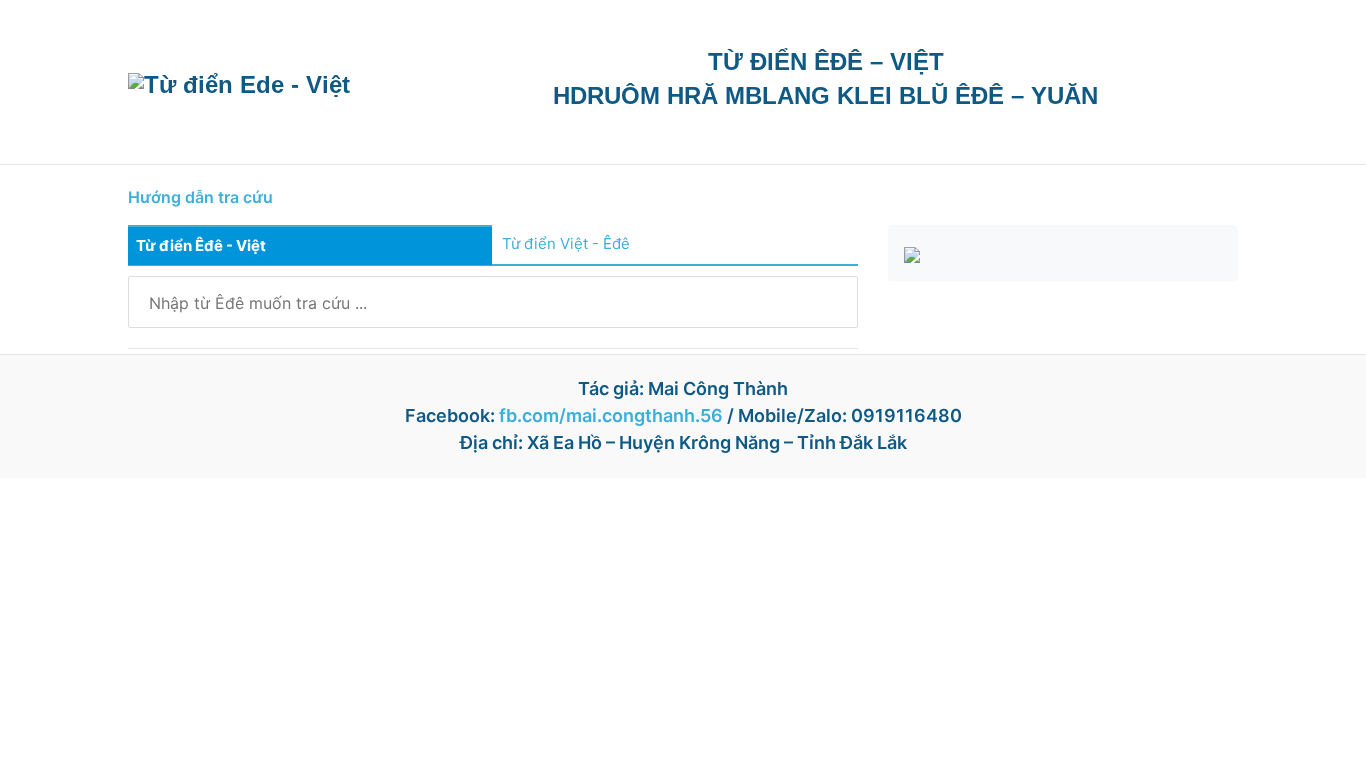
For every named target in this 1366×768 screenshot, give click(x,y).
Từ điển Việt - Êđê (566, 243)
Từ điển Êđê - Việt (201, 245)
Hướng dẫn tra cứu (200, 197)
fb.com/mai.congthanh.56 (611, 415)
